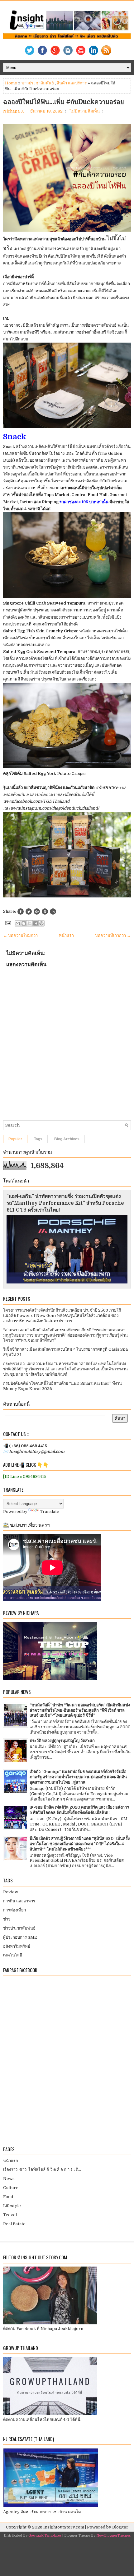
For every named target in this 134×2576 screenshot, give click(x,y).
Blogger (120, 2527)
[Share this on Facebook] (21, 911)
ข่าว (7, 1919)
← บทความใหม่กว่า (20, 935)
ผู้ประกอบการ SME (20, 1937)
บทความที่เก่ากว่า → (113, 935)
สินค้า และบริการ (72, 83)
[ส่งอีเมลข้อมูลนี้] (18, 923)
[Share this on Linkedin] (53, 911)
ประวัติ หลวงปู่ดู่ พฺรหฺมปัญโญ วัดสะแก (62, 1741)
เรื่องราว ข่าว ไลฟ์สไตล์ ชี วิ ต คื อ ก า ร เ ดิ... (42, 2169)
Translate (50, 1511)
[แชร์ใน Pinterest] (41, 923)
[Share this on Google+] (37, 911)
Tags (38, 1139)
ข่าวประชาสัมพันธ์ (38, 83)
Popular (15, 1139)
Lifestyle (12, 2206)
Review (11, 1892)
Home (11, 83)
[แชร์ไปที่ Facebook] (36, 923)
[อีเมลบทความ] (7, 923)
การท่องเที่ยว (14, 1910)
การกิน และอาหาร (19, 1901)
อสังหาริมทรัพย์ (17, 1946)
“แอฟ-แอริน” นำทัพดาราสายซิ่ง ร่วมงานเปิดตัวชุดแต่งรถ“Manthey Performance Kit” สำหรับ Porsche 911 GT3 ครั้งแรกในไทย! (65, 1203)
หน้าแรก (66, 935)
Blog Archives (67, 1139)
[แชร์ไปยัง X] (30, 923)
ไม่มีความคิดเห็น (85, 111)
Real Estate (14, 2224)
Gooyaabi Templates (45, 2536)
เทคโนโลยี (13, 1955)
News (9, 2179)
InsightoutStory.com (64, 2527)
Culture (11, 2188)
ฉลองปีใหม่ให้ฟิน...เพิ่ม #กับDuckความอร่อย (64, 102)
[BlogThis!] (24, 923)
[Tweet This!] (29, 911)
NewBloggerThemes (113, 2536)
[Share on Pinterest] (45, 911)
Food (8, 2197)
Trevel (10, 2215)
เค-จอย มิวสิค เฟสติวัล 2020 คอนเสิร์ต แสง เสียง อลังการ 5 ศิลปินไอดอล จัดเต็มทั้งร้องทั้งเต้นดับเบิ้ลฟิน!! (79, 1810)
